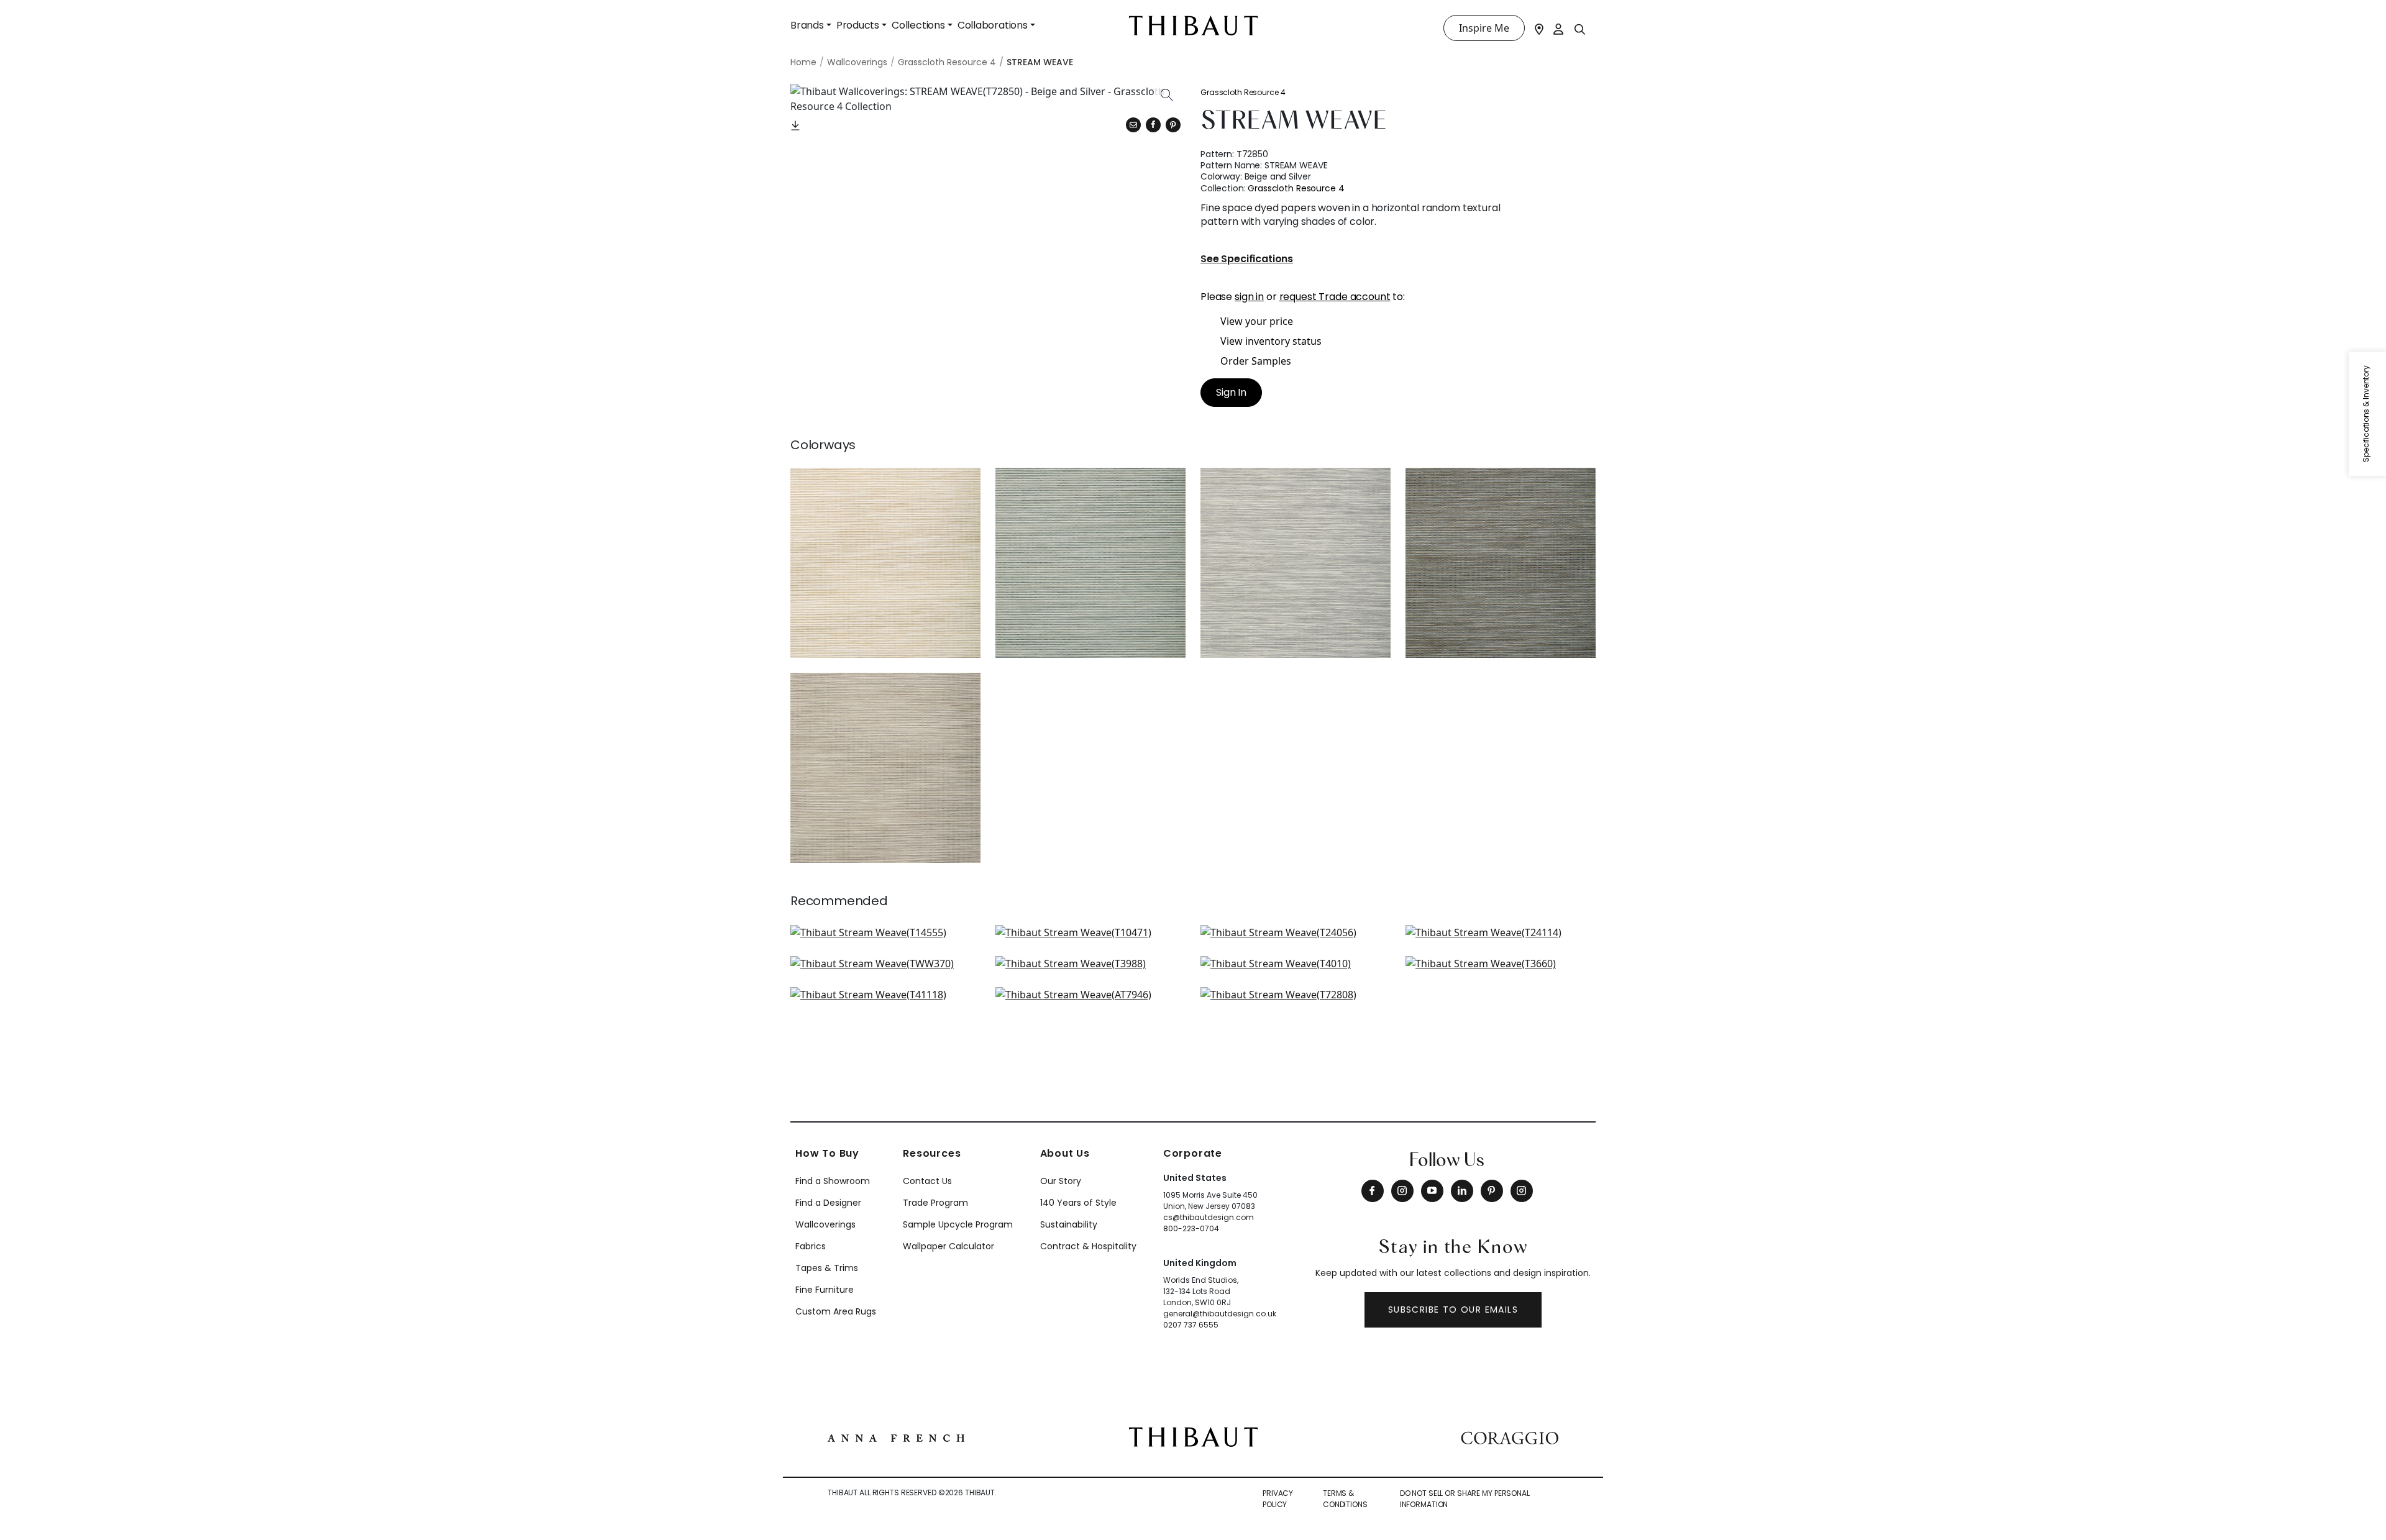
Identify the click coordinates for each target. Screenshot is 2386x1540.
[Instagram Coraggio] (1522, 1191)
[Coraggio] (1510, 1437)
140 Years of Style (1078, 1203)
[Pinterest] (1173, 125)
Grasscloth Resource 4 (1243, 92)
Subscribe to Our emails (1453, 1310)
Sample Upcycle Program (958, 1224)
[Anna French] (896, 1437)
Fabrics (811, 1246)
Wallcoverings (825, 1224)
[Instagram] (1402, 1191)
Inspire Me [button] (1484, 28)
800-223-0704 (1191, 1228)
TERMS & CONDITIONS (1345, 1499)
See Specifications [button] (1247, 259)
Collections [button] (918, 25)
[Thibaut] (1193, 1436)
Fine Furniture (825, 1290)
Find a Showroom (833, 1181)
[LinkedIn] (1462, 1191)
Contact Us (927, 1181)
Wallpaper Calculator (948, 1246)
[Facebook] (1373, 1191)
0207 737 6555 (1191, 1325)
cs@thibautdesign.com (1209, 1217)
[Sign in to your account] (1559, 28)
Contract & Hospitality (1088, 1246)
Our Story (1061, 1181)
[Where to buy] (1539, 28)
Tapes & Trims (827, 1268)
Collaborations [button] (993, 25)
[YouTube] (1432, 1191)
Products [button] (858, 25)
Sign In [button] (1231, 392)
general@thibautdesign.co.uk (1220, 1314)
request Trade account (1335, 297)
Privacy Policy (1278, 1499)
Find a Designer (828, 1203)
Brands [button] (807, 25)
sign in (1249, 297)
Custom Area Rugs (836, 1311)
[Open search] (1580, 29)
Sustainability (1069, 1224)
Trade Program (935, 1203)
